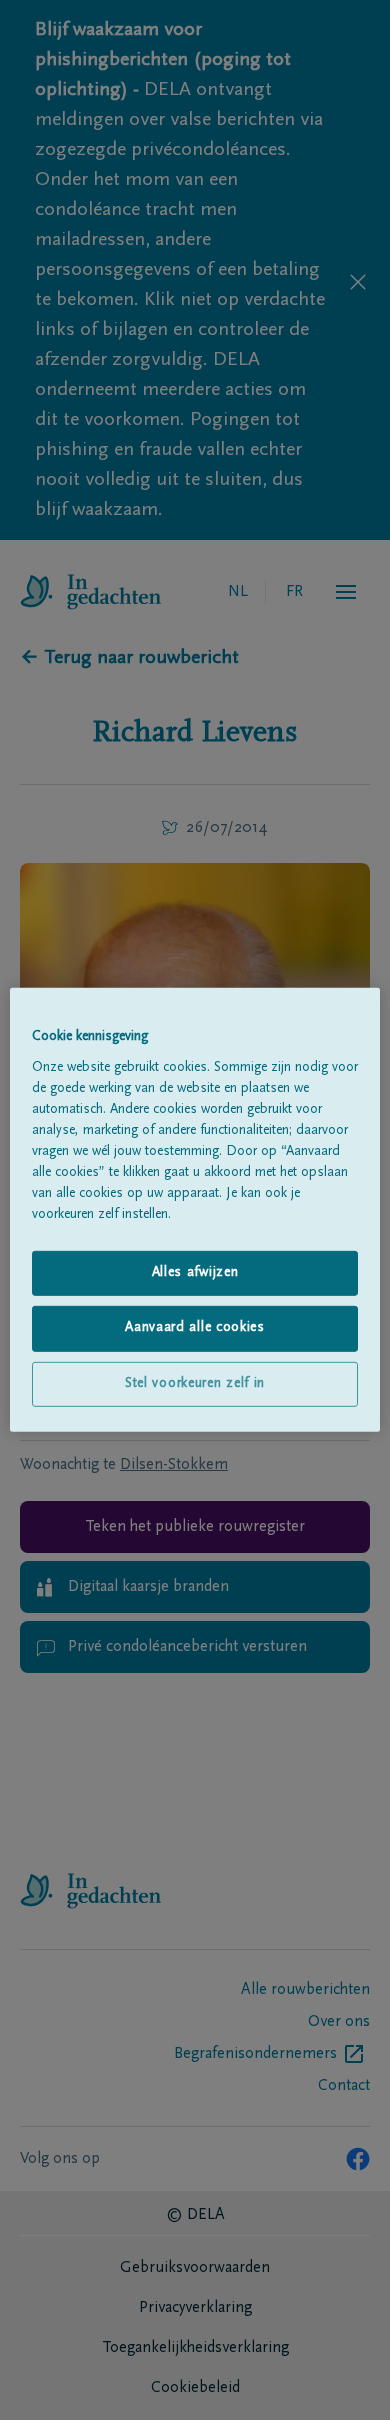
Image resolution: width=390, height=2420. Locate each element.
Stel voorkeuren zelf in (195, 1384)
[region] (195, 1210)
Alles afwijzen (195, 1272)
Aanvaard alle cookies (195, 1328)
